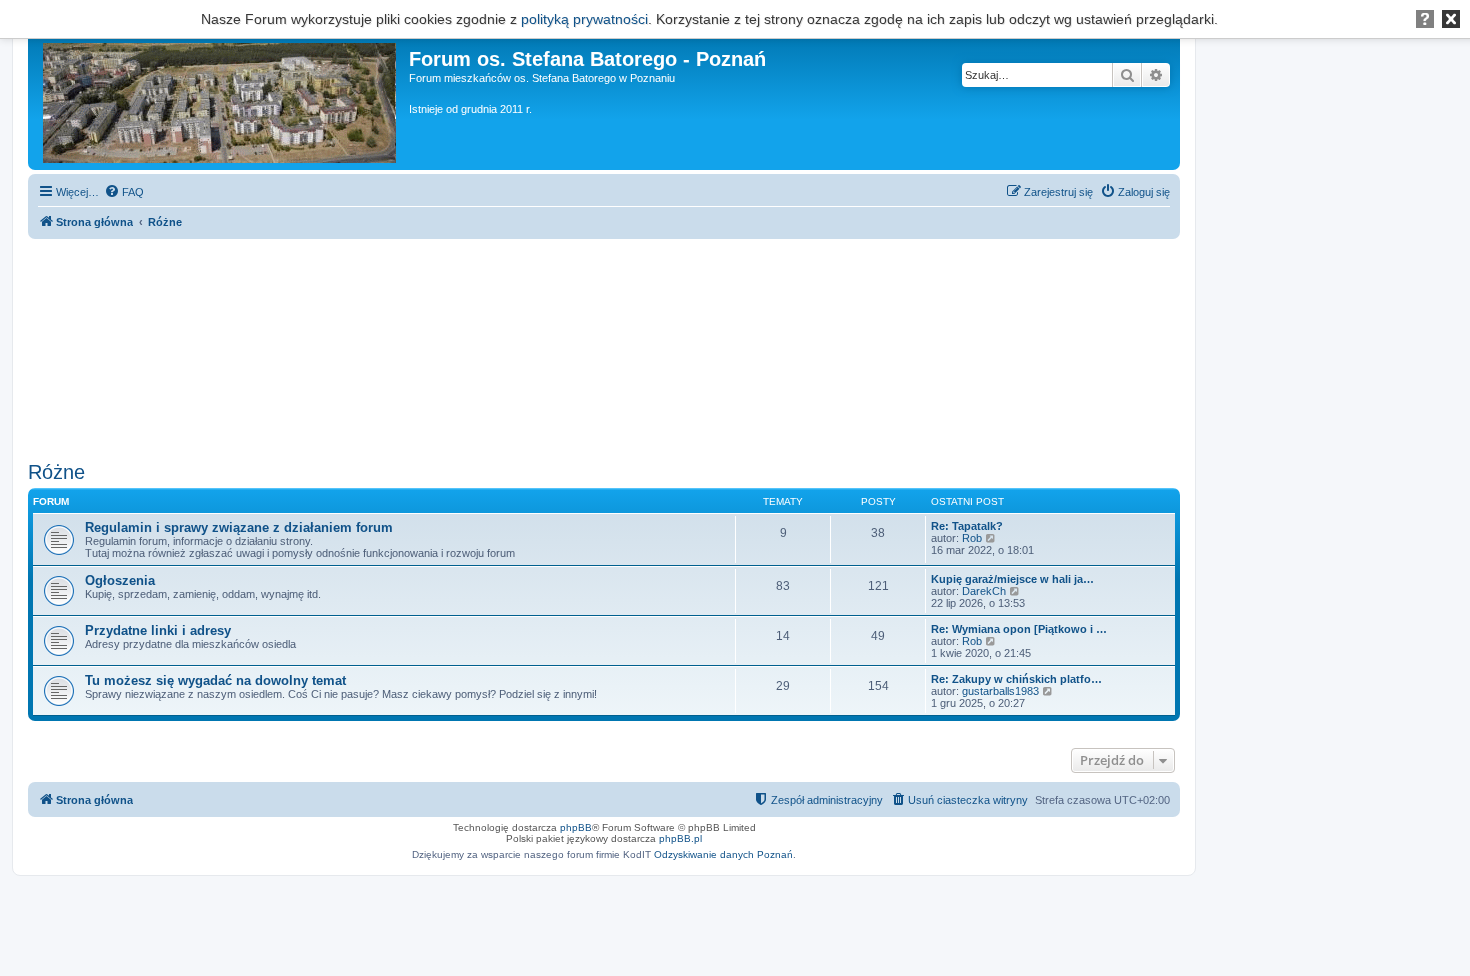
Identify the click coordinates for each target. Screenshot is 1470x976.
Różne (56, 472)
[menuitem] (124, 192)
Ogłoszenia (120, 580)
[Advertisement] (604, 343)
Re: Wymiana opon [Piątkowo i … (1019, 629)
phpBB (576, 827)
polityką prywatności (584, 19)
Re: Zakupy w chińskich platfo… (1016, 679)
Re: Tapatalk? (967, 526)
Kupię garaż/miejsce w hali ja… (1012, 579)
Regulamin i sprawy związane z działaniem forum (239, 527)
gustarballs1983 (1000, 691)
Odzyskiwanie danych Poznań (723, 854)
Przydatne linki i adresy (158, 630)
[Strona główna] (221, 99)
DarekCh (984, 591)
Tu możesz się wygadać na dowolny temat (215, 680)
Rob (972, 538)
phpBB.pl (680, 838)
